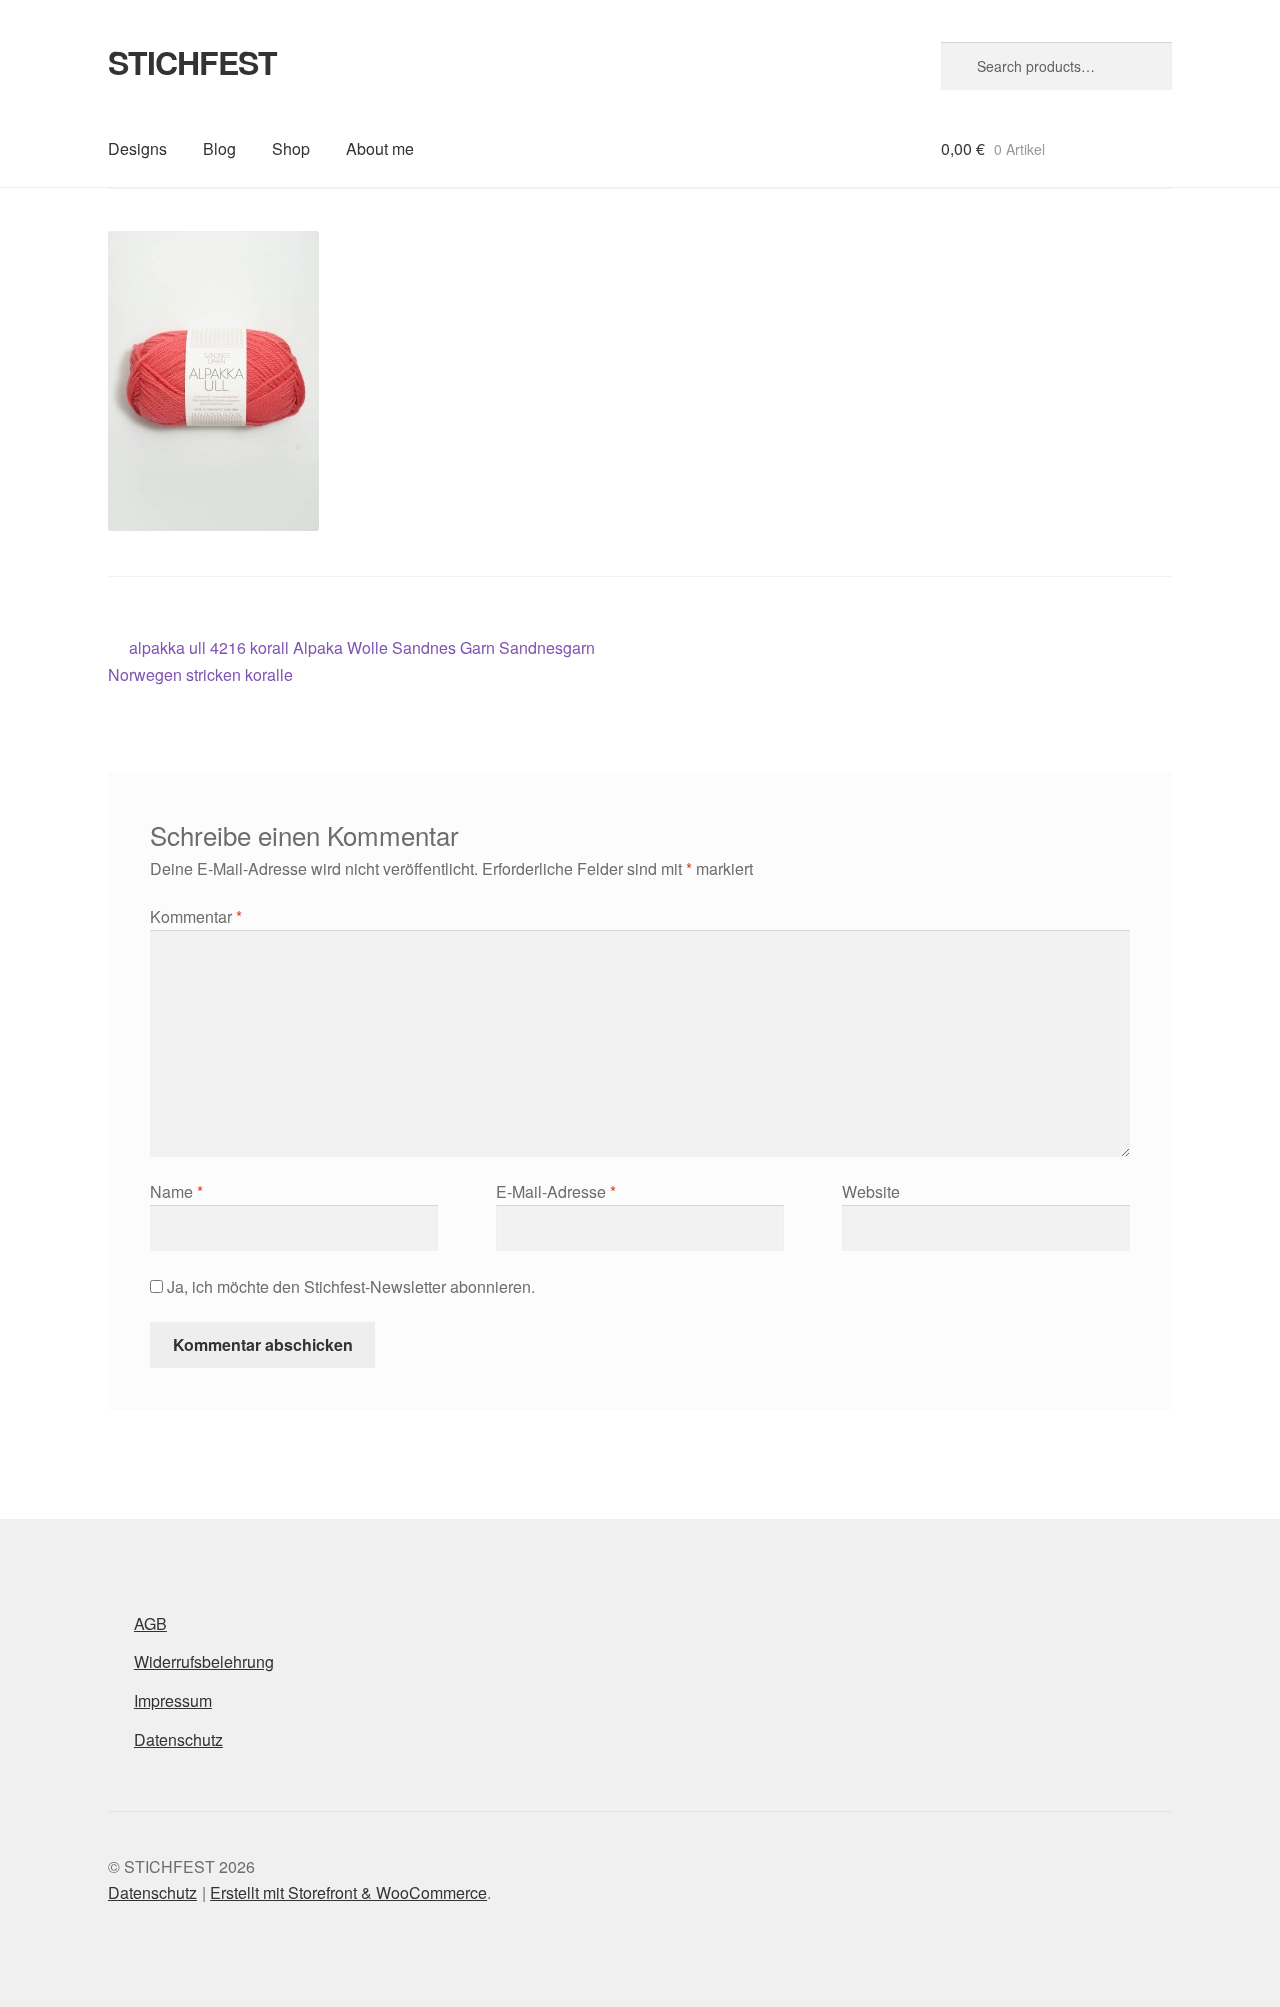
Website (871, 1191)
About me (380, 148)
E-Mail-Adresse (556, 1191)
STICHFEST (192, 62)
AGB (150, 1623)
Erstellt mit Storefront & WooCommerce (348, 1892)
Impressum (173, 1700)
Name (176, 1191)
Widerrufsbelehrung (204, 1661)
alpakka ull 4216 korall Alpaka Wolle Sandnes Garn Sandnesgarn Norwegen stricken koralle (351, 660)
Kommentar (196, 916)
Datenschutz (178, 1739)
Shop (291, 148)
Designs (137, 148)
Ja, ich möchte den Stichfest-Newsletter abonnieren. (349, 1286)
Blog (219, 148)
